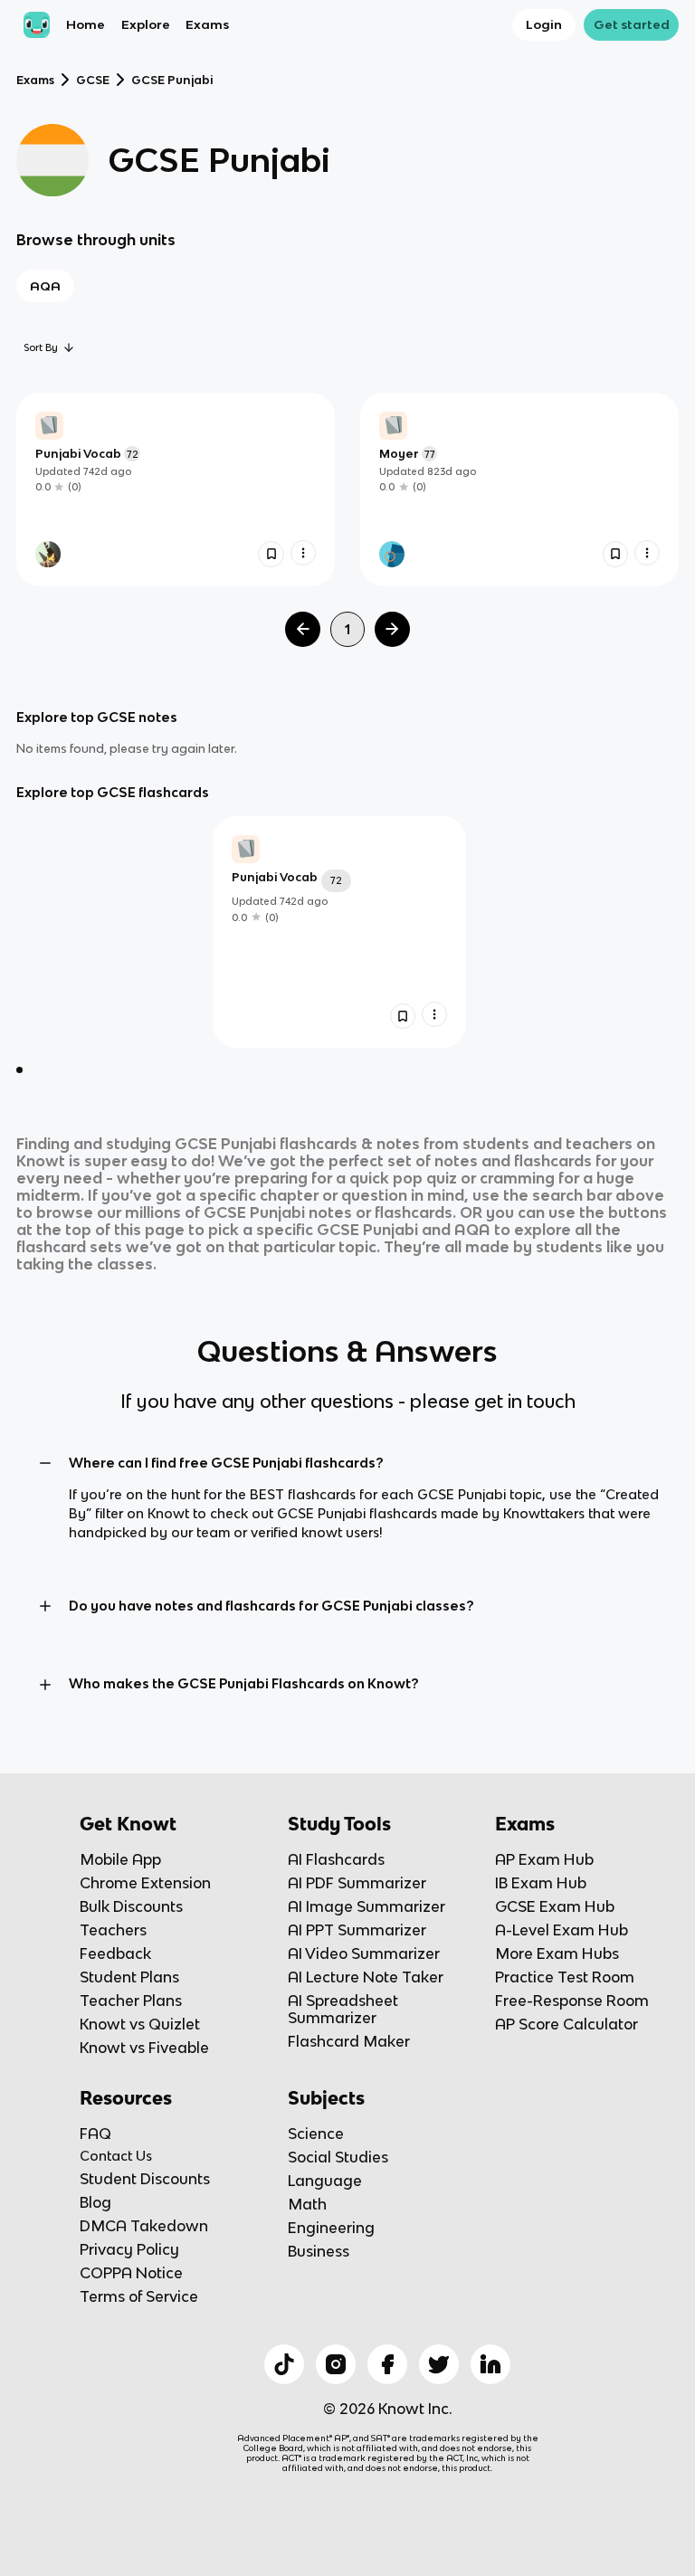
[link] (176, 490)
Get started (632, 24)
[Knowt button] (271, 554)
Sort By (41, 347)
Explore (146, 24)
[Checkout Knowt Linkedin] (490, 2364)
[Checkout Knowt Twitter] (439, 2364)
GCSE (93, 80)
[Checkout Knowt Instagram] (336, 2364)
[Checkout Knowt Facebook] (387, 2364)
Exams (207, 24)
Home (86, 24)
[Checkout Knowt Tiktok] (284, 2364)
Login (544, 24)
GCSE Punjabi (172, 80)
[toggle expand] (45, 1463)
